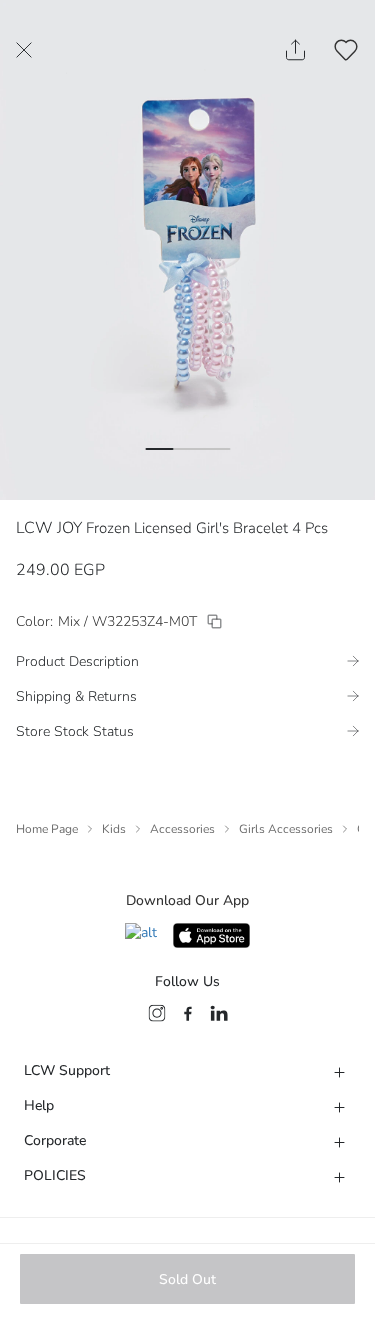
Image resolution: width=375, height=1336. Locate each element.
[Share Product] (295, 50)
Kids (114, 829)
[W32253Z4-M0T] (214, 621)
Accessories (182, 829)
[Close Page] (24, 50)
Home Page (47, 829)
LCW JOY (49, 528)
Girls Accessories (286, 829)
